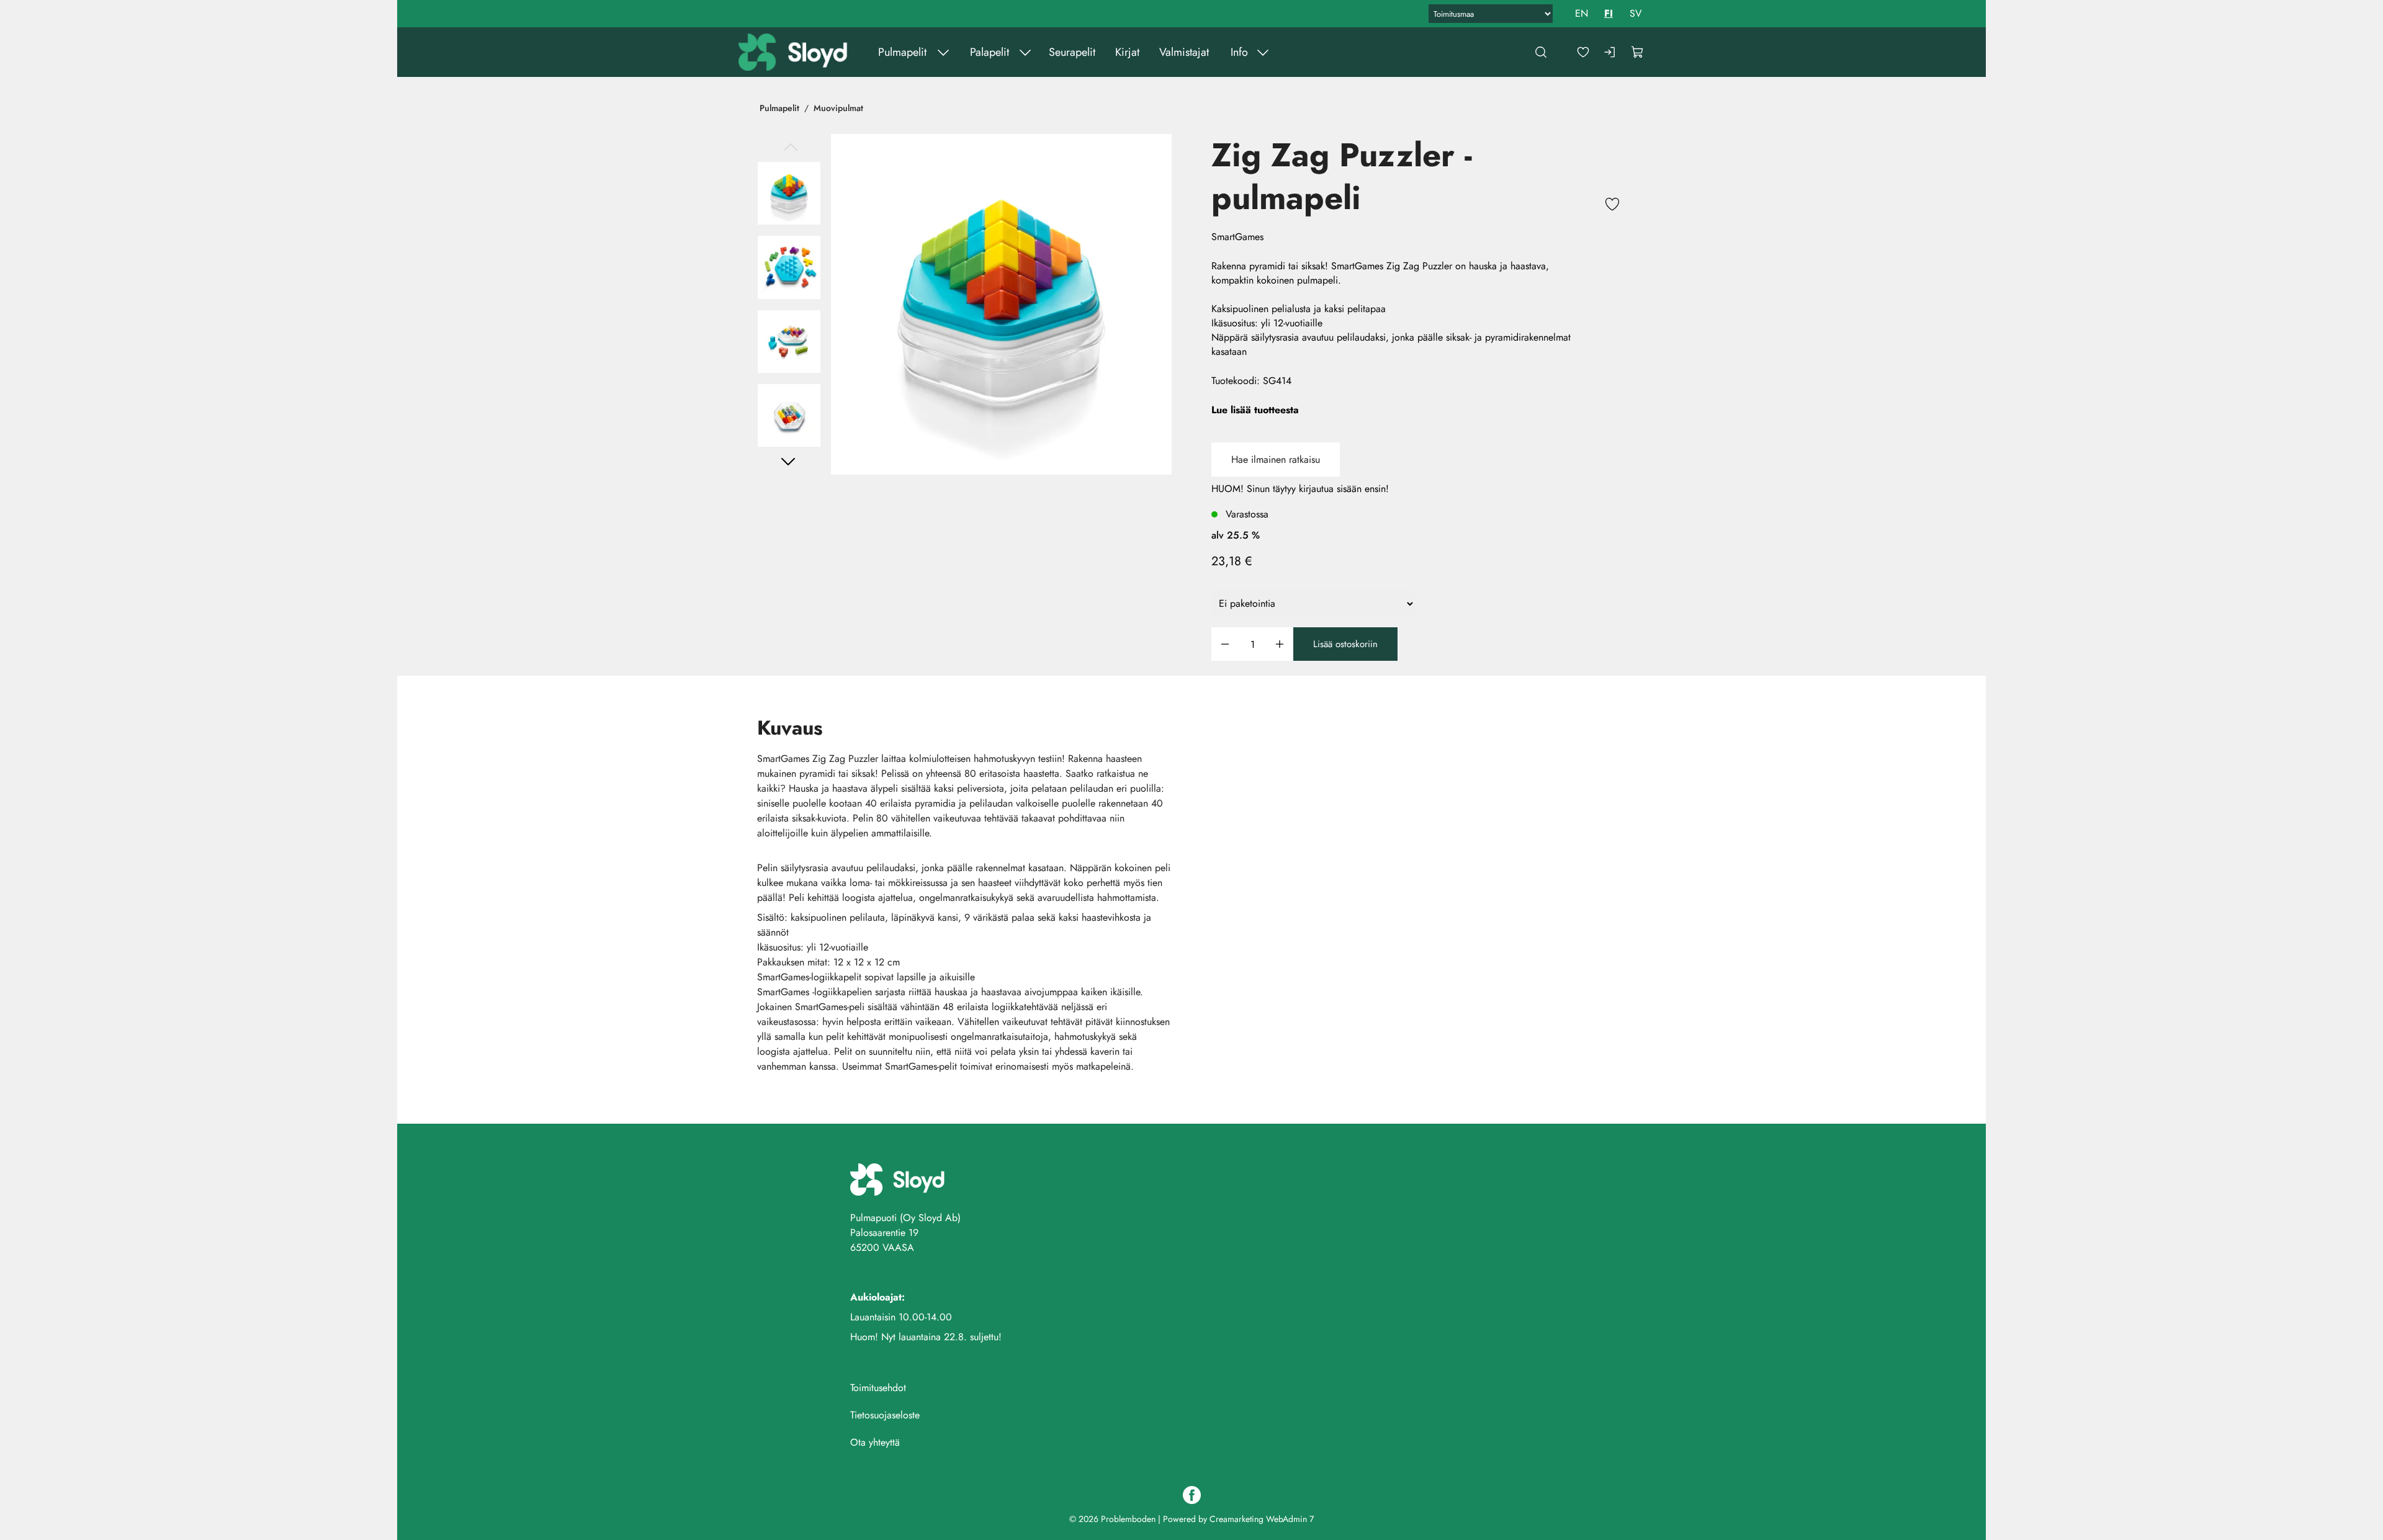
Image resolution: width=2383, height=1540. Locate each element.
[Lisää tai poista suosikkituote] (1612, 206)
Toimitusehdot (878, 1388)
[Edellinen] (789, 148)
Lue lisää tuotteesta (1255, 410)
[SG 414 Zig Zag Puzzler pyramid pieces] (789, 267)
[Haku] (1541, 52)
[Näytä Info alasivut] (1262, 52)
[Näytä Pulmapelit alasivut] (943, 52)
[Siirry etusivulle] (794, 52)
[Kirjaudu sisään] (1610, 52)
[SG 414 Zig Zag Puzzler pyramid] (1001, 304)
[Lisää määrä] (1280, 644)
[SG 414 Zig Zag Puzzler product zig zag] (789, 342)
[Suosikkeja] (1583, 52)
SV (1636, 13)
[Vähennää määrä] (1225, 644)
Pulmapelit (902, 52)
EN (1582, 13)
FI (1609, 13)
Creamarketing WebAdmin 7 (1262, 1519)
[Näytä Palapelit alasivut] (1025, 52)
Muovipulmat (838, 108)
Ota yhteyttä (875, 1442)
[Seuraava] (789, 461)
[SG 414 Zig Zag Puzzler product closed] (789, 415)
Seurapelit (1071, 52)
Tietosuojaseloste (885, 1415)
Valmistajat (1183, 52)
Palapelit (989, 52)
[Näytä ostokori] (1638, 52)
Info (1239, 52)
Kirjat (1127, 52)
